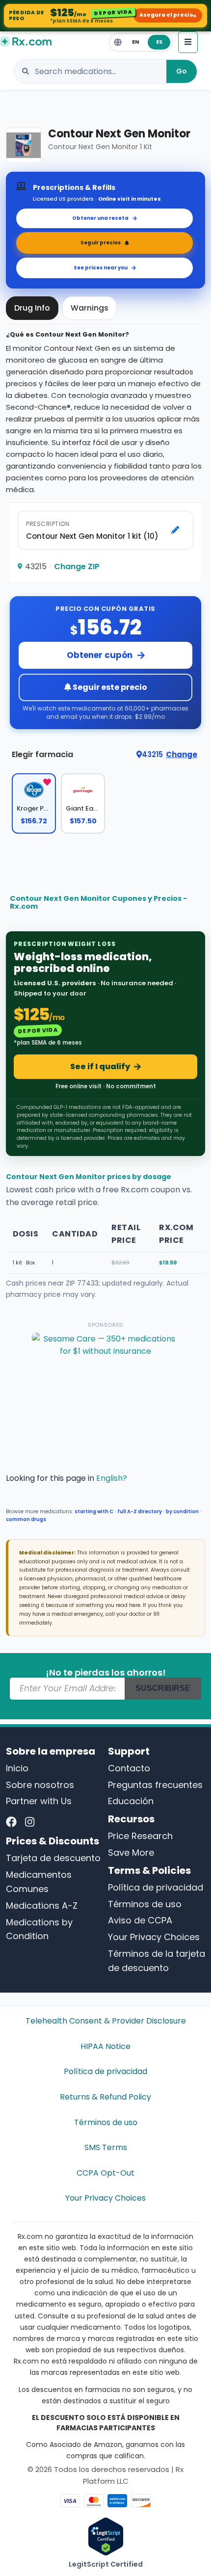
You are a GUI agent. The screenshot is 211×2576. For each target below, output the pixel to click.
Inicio (17, 1768)
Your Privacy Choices (154, 1937)
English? (112, 1478)
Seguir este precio (109, 687)
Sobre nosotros (40, 1785)
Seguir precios (101, 243)
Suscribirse (163, 1688)
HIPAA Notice (105, 2046)
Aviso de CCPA (140, 1920)
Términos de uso (145, 1904)
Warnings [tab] (90, 308)
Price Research (140, 1836)
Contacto (129, 1768)
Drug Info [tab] (32, 308)
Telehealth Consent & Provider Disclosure (106, 2021)
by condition (182, 1511)
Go (182, 71)
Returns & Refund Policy (105, 2097)
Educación (131, 1801)
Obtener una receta (100, 218)
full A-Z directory (140, 1511)
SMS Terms (106, 2147)
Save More (131, 1853)
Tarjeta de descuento (53, 1858)
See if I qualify (100, 1066)
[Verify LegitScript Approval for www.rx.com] (106, 2536)
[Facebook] (11, 1822)
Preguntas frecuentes (155, 1785)
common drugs (26, 1519)
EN (135, 42)
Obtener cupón (100, 655)
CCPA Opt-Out (105, 2173)
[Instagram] (30, 1822)
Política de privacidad (156, 1887)
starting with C (94, 1511)
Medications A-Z (42, 1906)
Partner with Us (39, 1801)
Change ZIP (77, 566)
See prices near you (101, 268)
